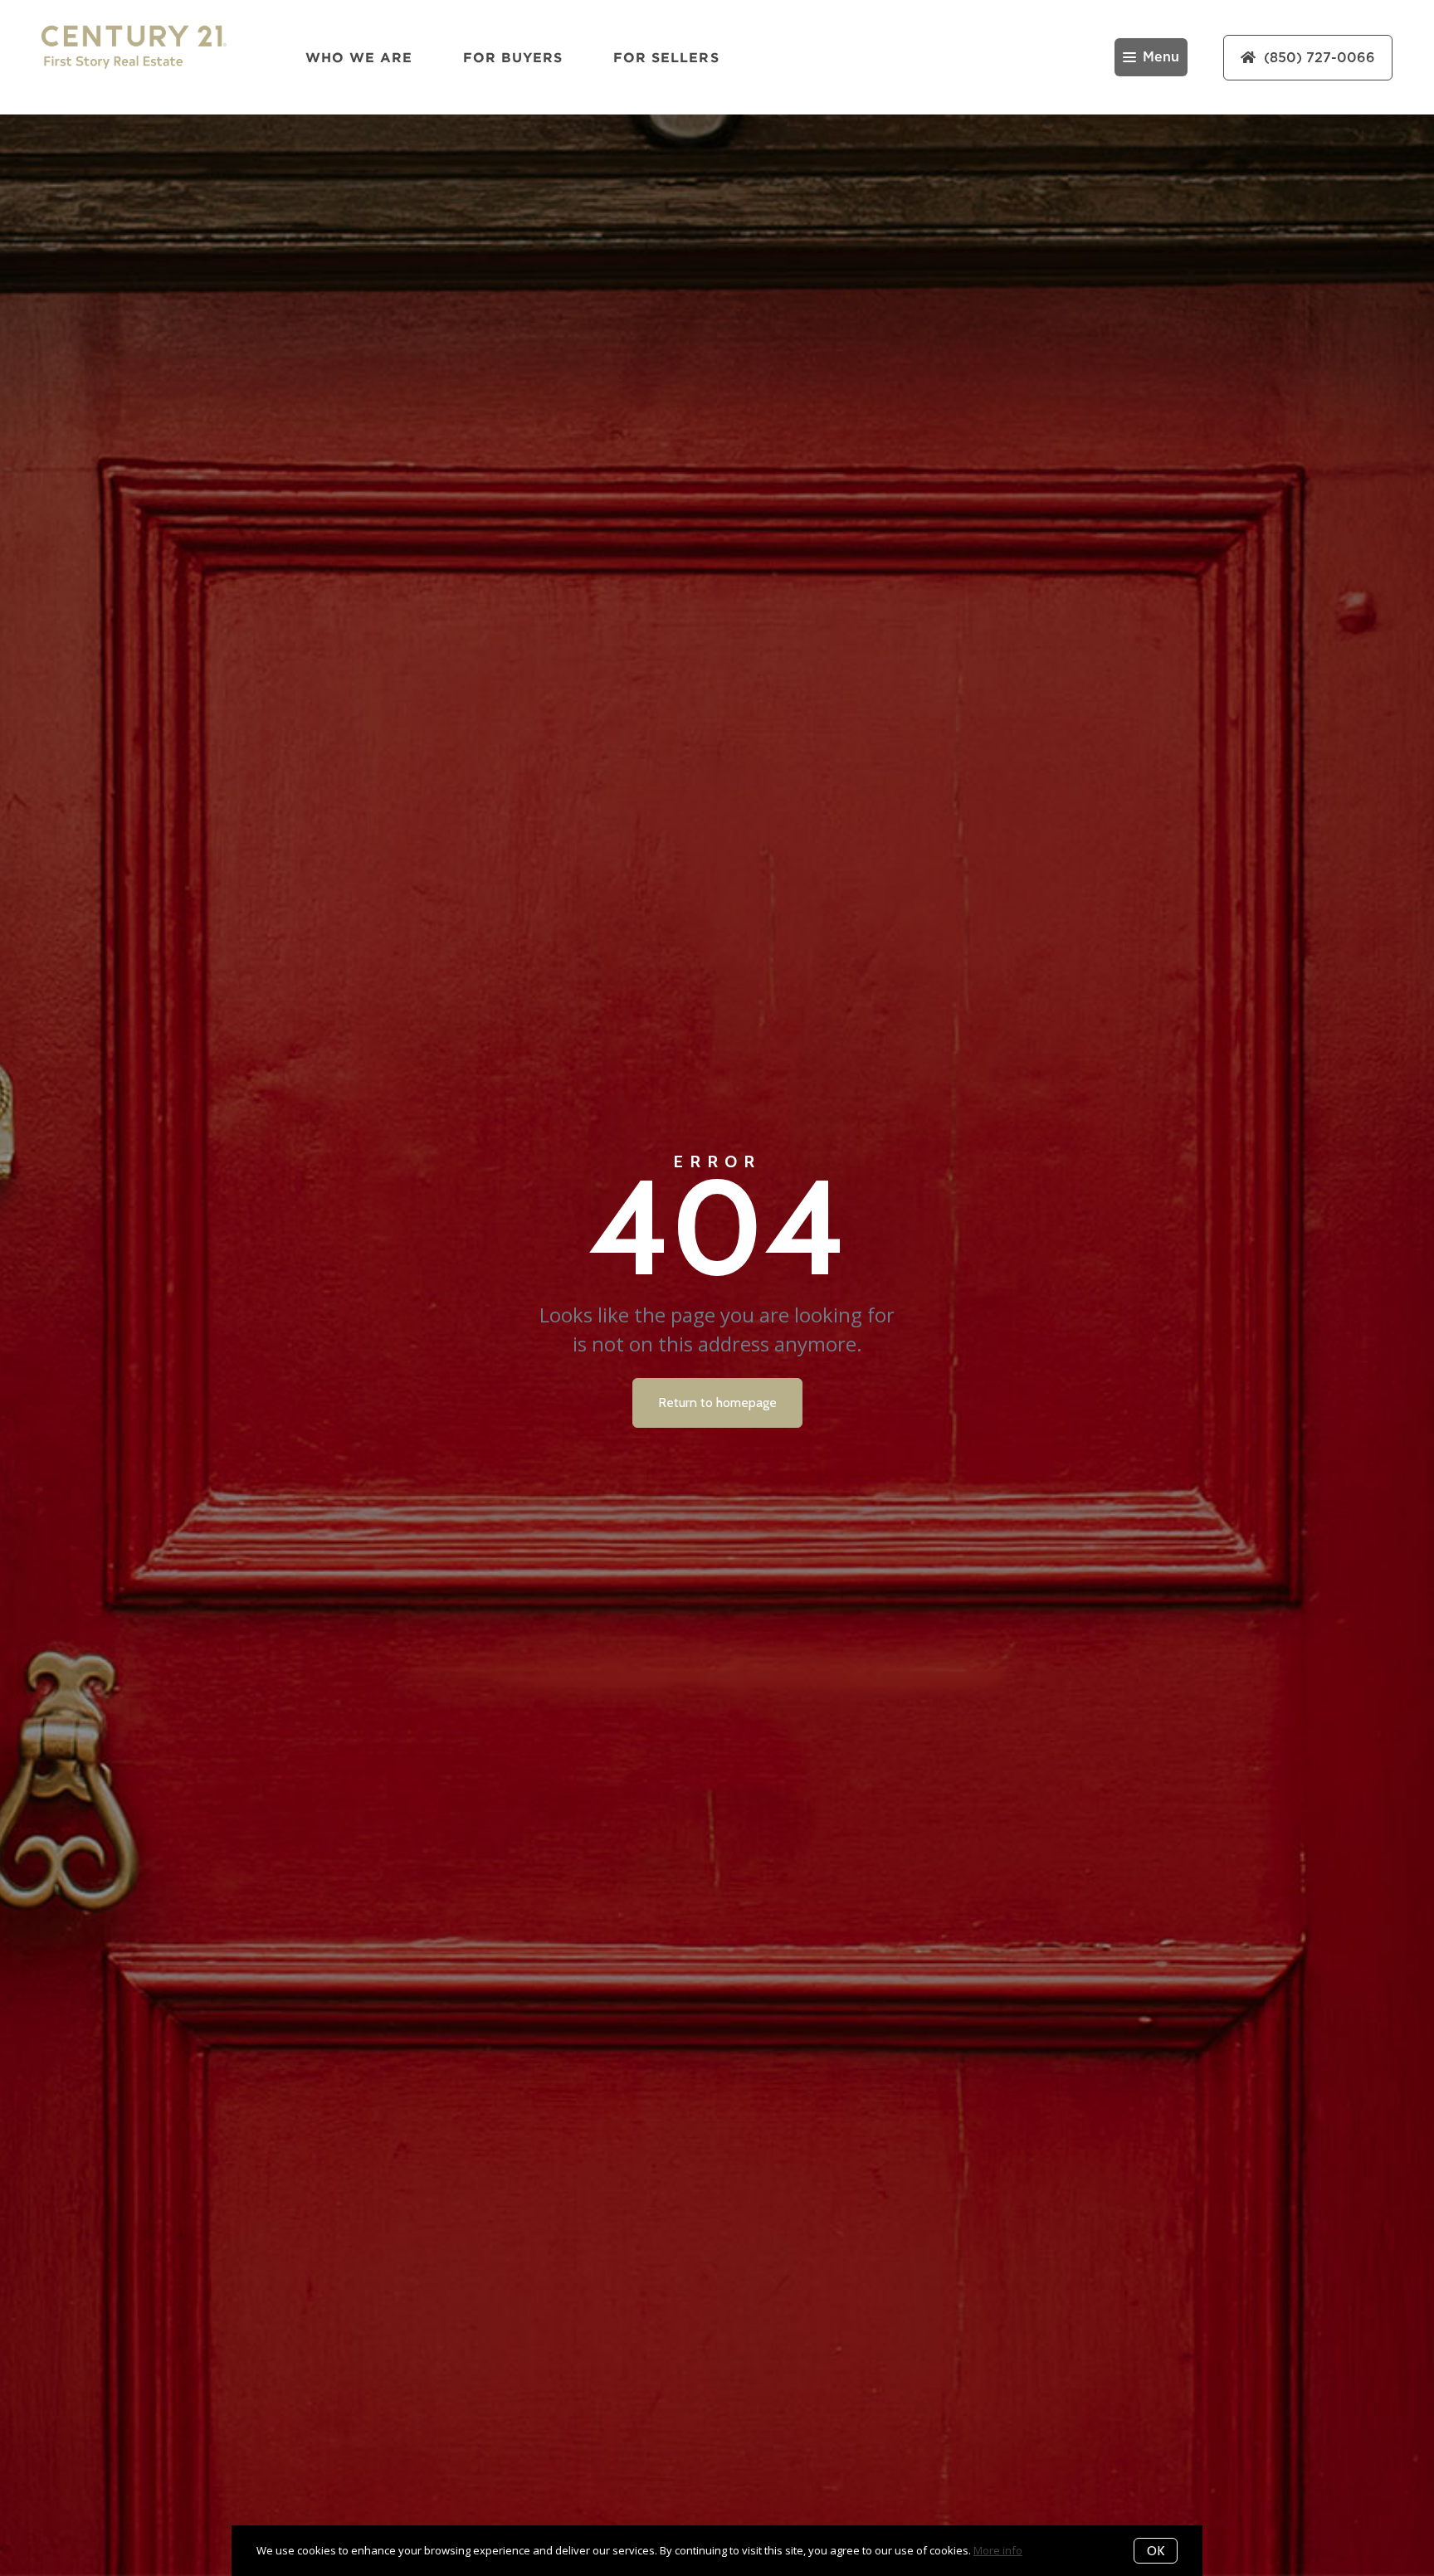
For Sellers (666, 57)
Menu (1161, 57)
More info (998, 2550)
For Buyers (513, 57)
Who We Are (359, 57)
